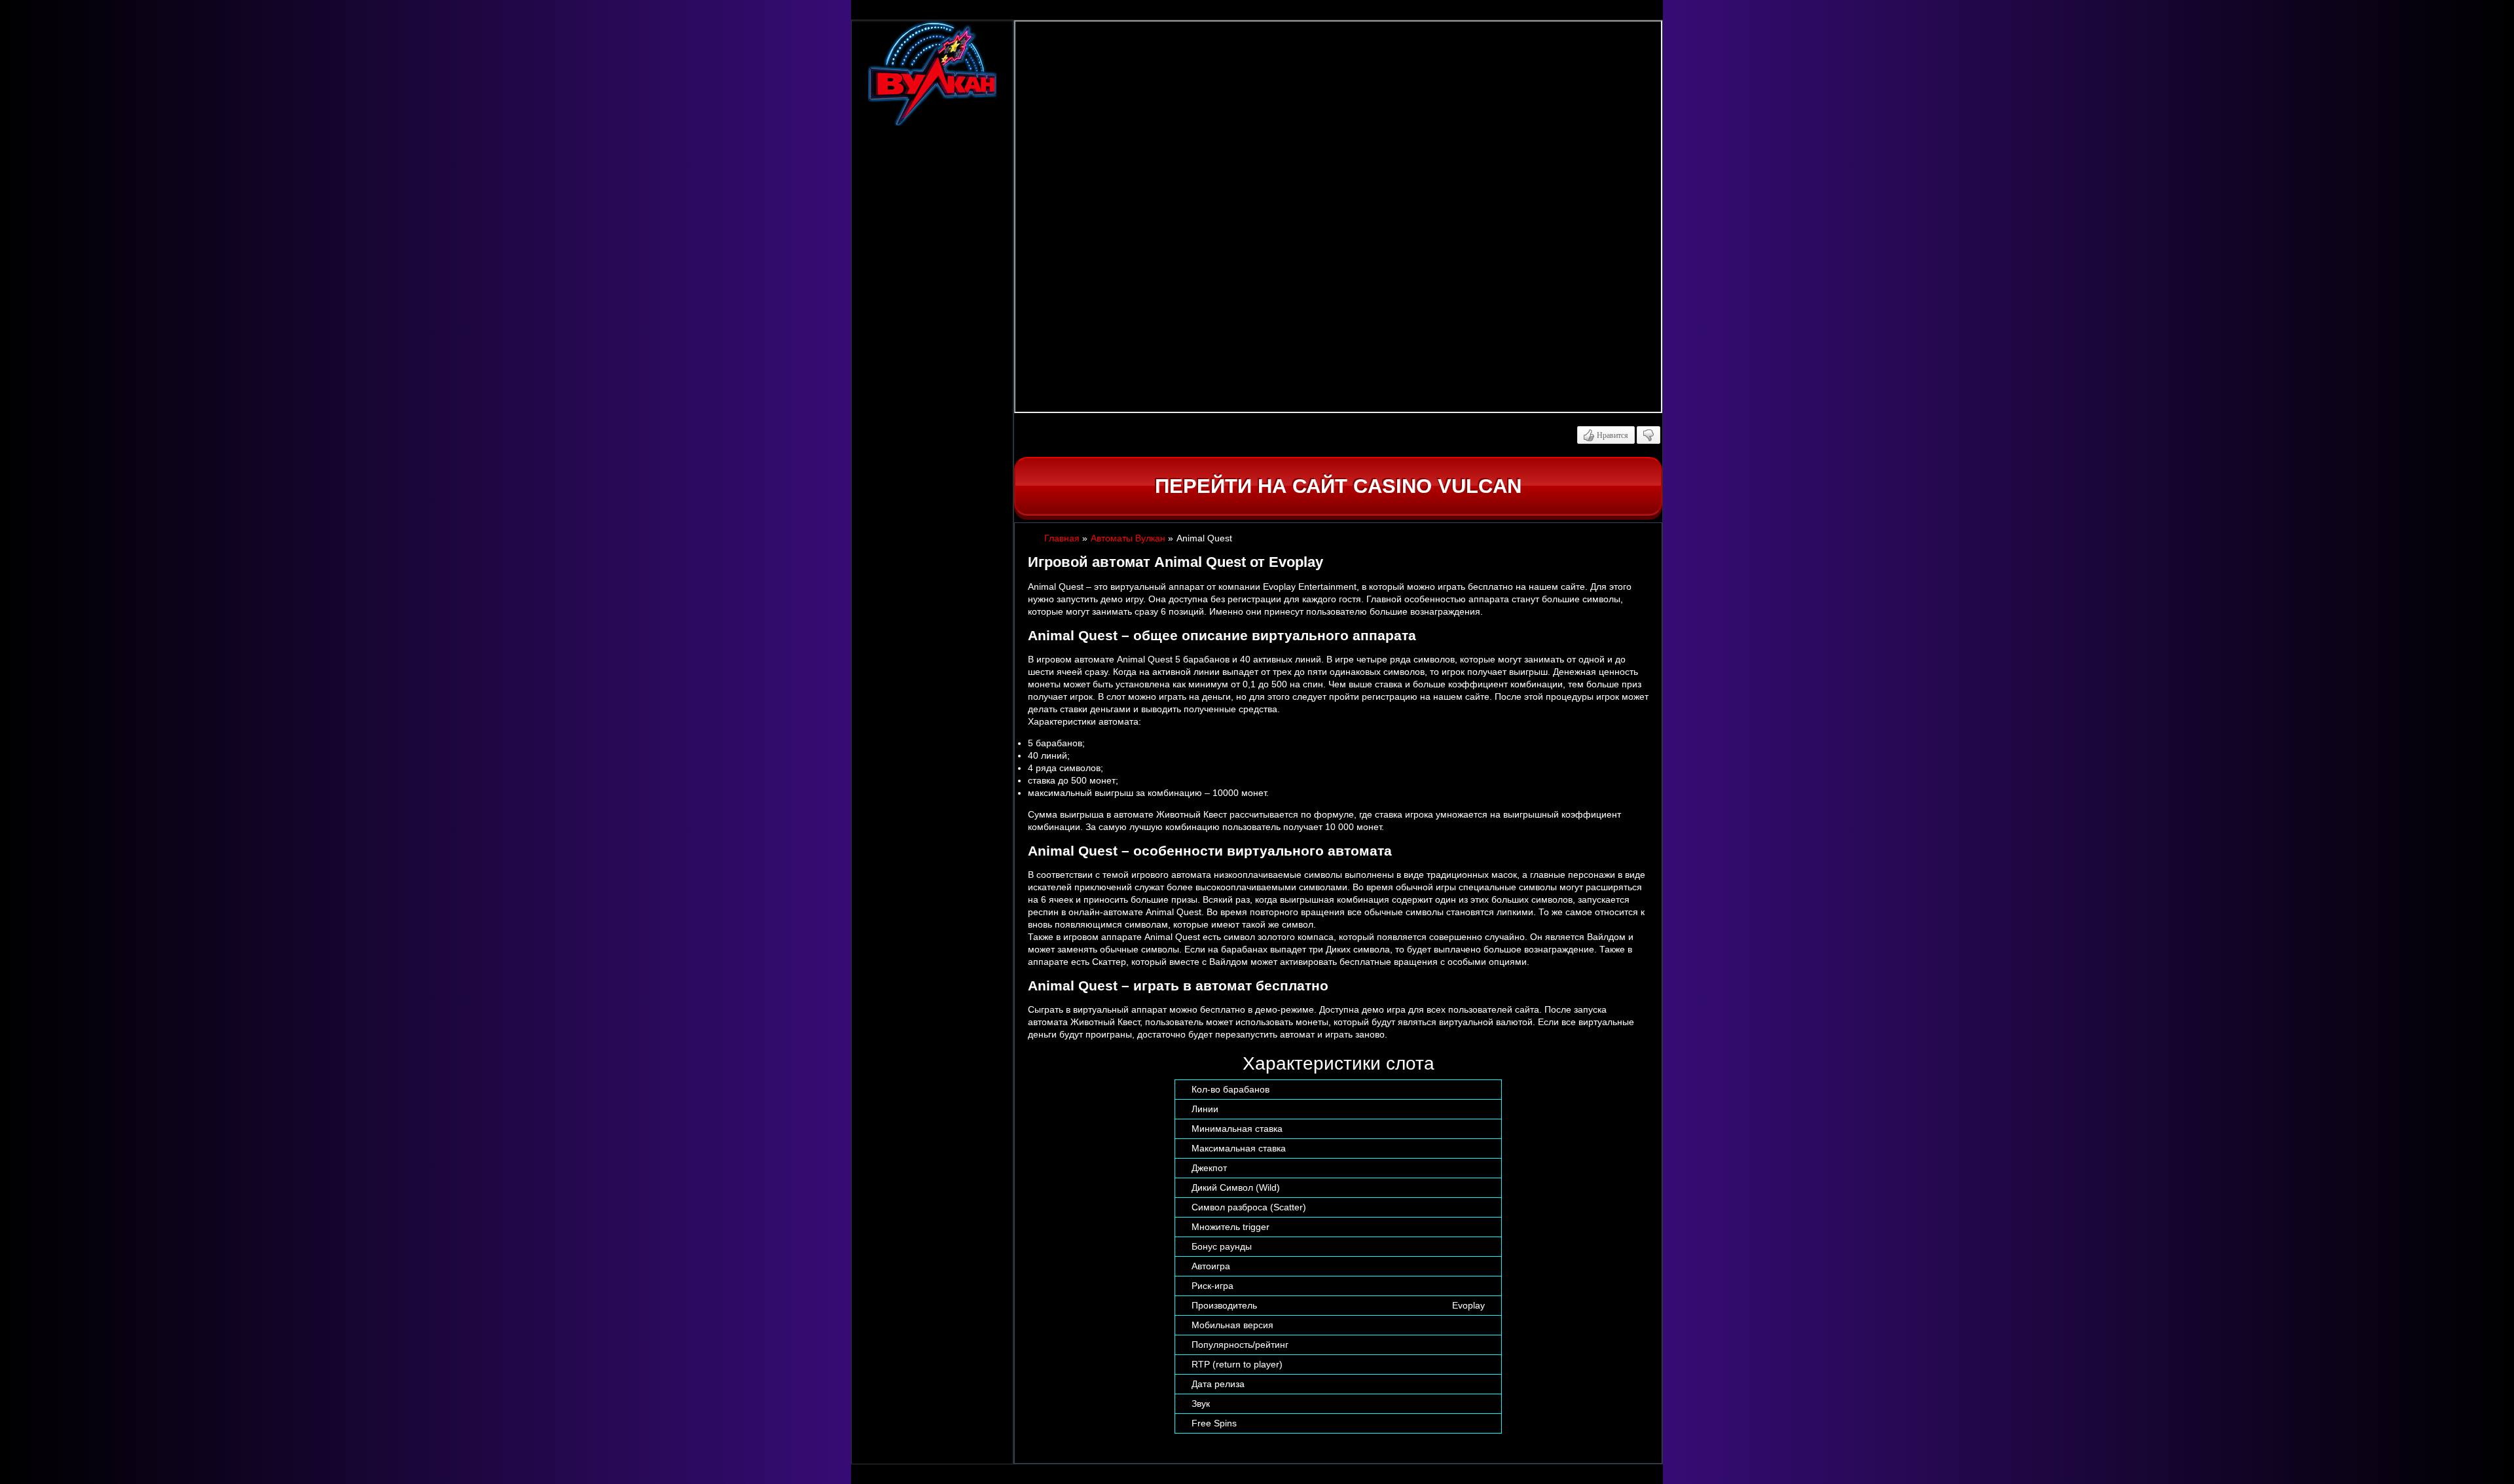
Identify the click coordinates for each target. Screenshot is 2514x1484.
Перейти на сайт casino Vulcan (1338, 486)
